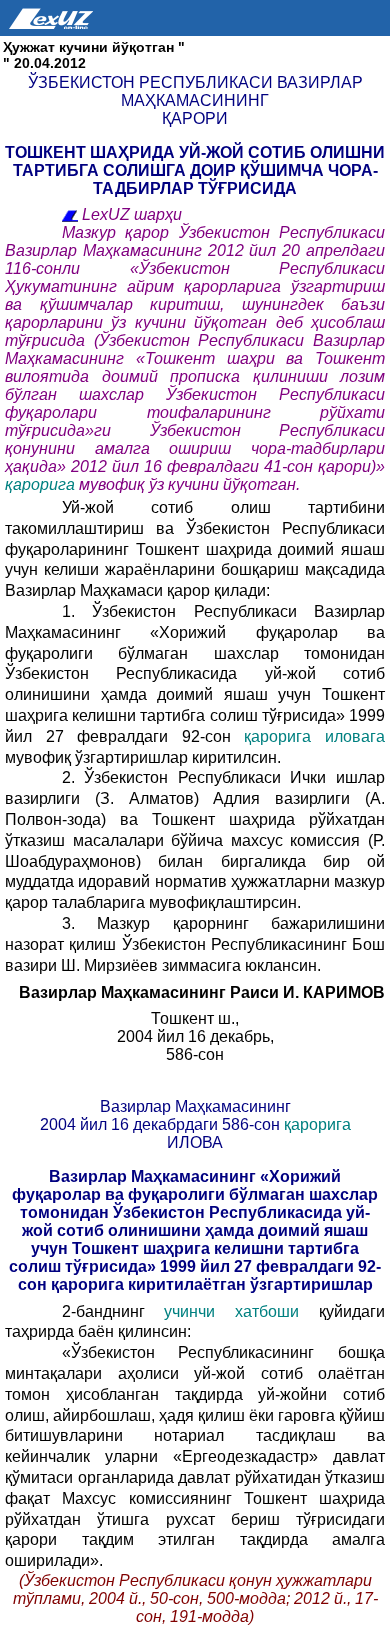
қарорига (42, 484)
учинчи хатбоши (241, 1311)
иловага (355, 736)
